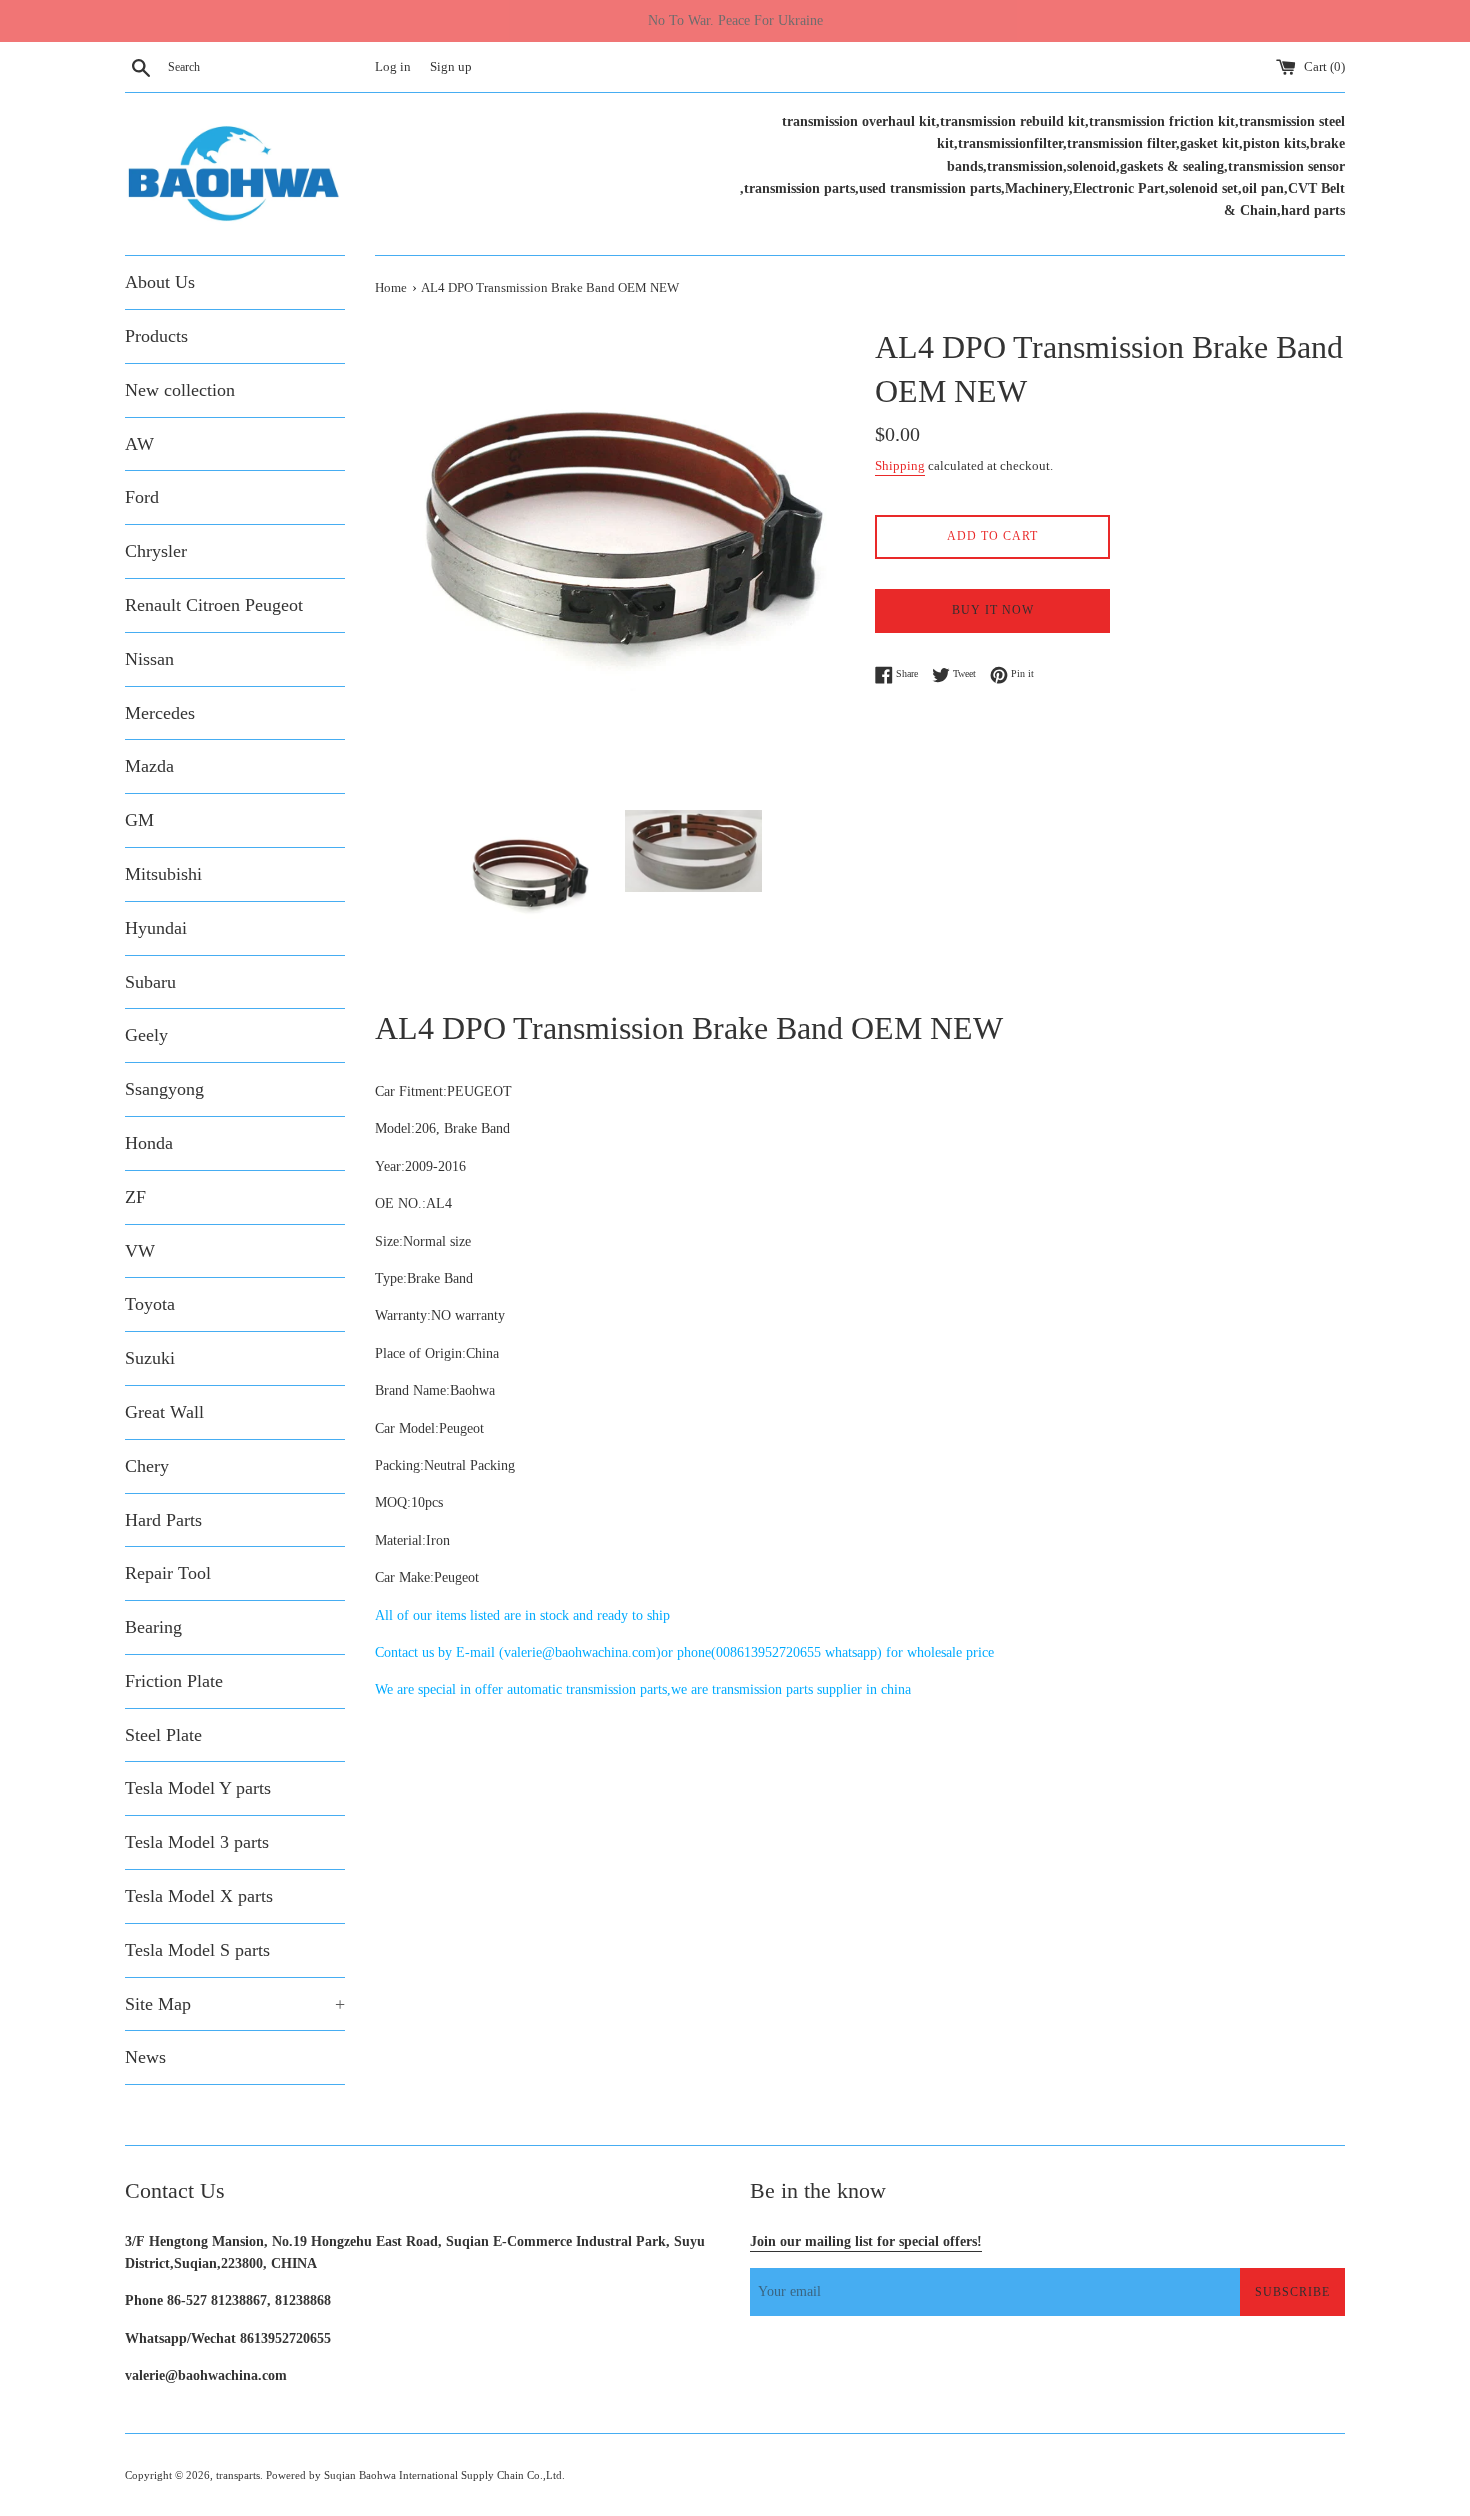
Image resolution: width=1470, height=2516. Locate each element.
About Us (160, 282)
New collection (180, 390)
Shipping (900, 465)
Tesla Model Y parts (198, 1788)
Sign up (451, 67)
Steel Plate (163, 1735)
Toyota (150, 1304)
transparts (238, 2475)
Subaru (150, 982)
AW (139, 444)
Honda (149, 1143)
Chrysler (156, 551)
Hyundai (156, 928)
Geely (146, 1035)
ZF (135, 1197)
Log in (393, 67)
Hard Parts (163, 1520)
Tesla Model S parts (197, 1950)
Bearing (153, 1627)
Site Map (235, 2004)
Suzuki (150, 1358)
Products (156, 336)
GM (139, 820)
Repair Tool (168, 1573)
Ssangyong (164, 1089)
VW (140, 1251)
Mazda (149, 766)
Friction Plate (174, 1681)
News (145, 2057)
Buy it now (993, 610)
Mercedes (160, 713)
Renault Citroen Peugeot (214, 605)
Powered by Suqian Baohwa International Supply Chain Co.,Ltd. (415, 2475)
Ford (142, 497)
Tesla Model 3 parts (197, 1842)
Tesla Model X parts (199, 1896)
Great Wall (164, 1412)
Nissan (149, 659)
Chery (147, 1466)
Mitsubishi (163, 874)
